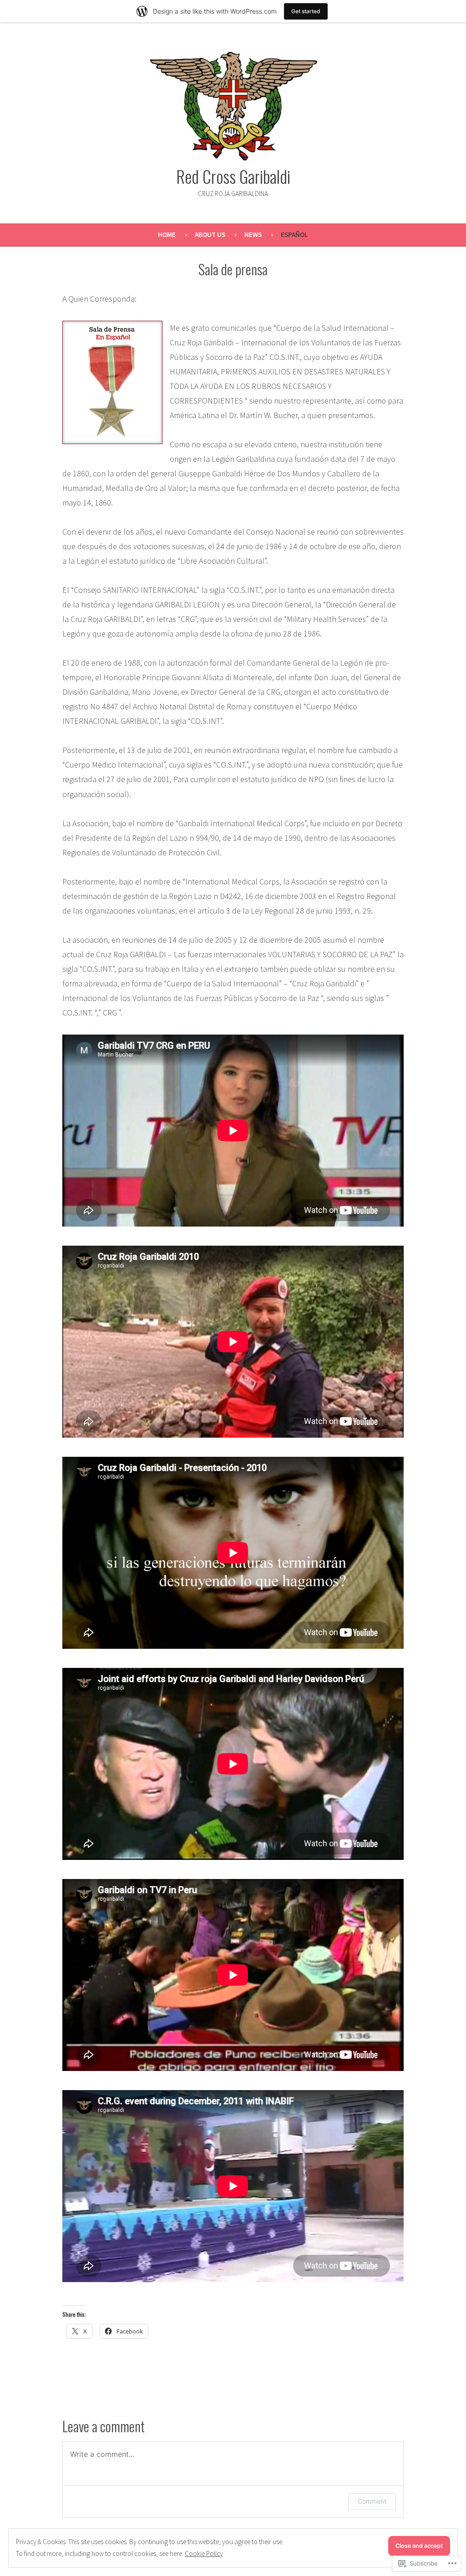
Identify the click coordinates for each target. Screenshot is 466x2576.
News (253, 235)
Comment (372, 2501)
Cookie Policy (204, 2553)
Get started (306, 11)
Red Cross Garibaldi (233, 176)
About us (210, 235)
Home (167, 235)
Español (294, 235)
